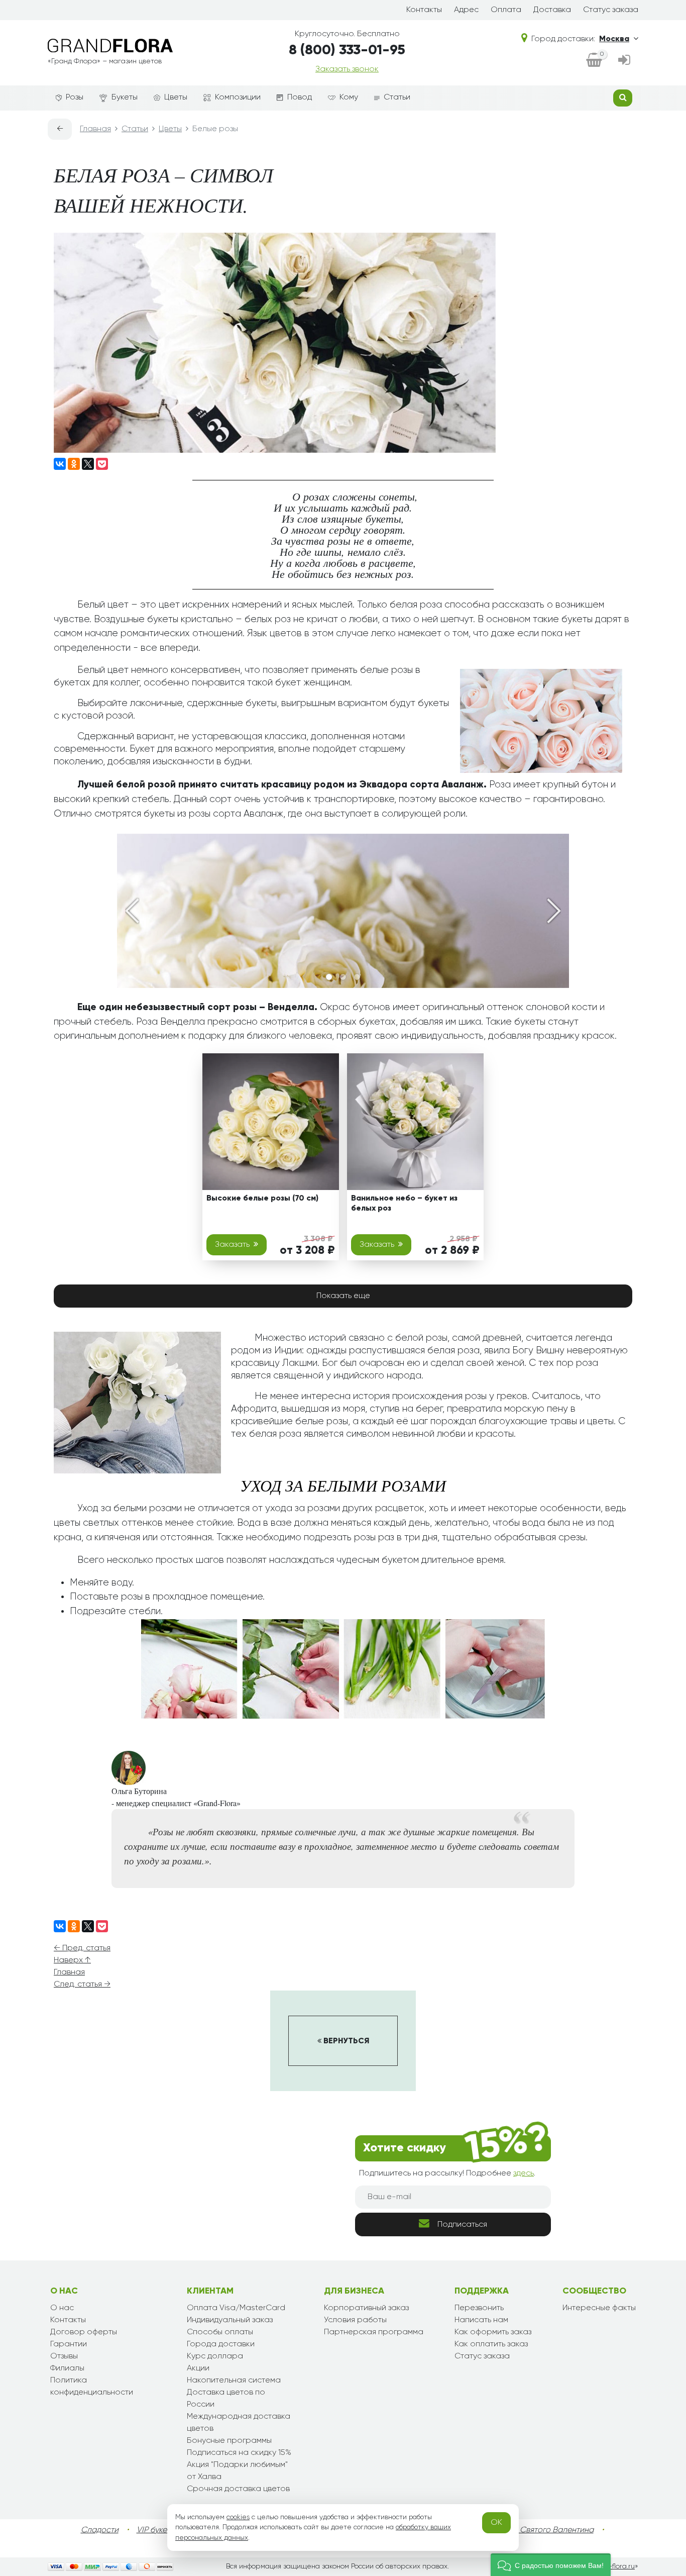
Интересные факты (599, 2308)
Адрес (466, 10)
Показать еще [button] (343, 1296)
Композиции (238, 97)
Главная (69, 1972)
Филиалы (67, 2368)
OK (496, 2523)
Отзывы (64, 2356)
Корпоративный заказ (366, 2308)
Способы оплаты (220, 2332)
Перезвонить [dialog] (479, 2308)
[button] (551, 2565)
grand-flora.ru (611, 2566)
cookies (238, 2517)
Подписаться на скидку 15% (239, 2453)
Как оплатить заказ (491, 2344)
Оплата (506, 10)
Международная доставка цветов (239, 2423)
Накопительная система (234, 2381)
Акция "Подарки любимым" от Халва (237, 2471)
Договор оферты (84, 2332)
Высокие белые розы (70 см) (262, 1199)
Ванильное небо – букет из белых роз (404, 1203)
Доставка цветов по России (226, 2399)
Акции (198, 2368)
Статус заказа (611, 10)
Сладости (100, 2530)
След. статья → (82, 1985)
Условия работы (355, 2320)
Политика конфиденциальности (92, 2387)
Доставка (552, 10)
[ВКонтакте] (60, 464)
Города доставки (221, 2344)
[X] (88, 464)
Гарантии (69, 2344)
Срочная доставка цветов (238, 2489)
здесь (524, 2173)
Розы (75, 97)
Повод (300, 97)
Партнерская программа (374, 2332)
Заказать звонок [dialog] (347, 69)
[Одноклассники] (74, 464)
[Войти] (624, 61)
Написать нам (481, 2320)
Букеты (125, 97)
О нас (62, 2308)
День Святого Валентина (546, 2530)
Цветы (176, 97)
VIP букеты (156, 2530)
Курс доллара (215, 2356)
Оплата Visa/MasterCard (236, 2308)
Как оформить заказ (493, 2332)
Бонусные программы (229, 2441)
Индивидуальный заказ (230, 2320)
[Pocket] (102, 464)
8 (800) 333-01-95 (347, 50)
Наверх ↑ (72, 1960)
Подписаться (462, 2225)
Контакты (424, 10)
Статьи (397, 97)
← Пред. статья (82, 1948)
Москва (614, 39)
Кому (349, 97)
